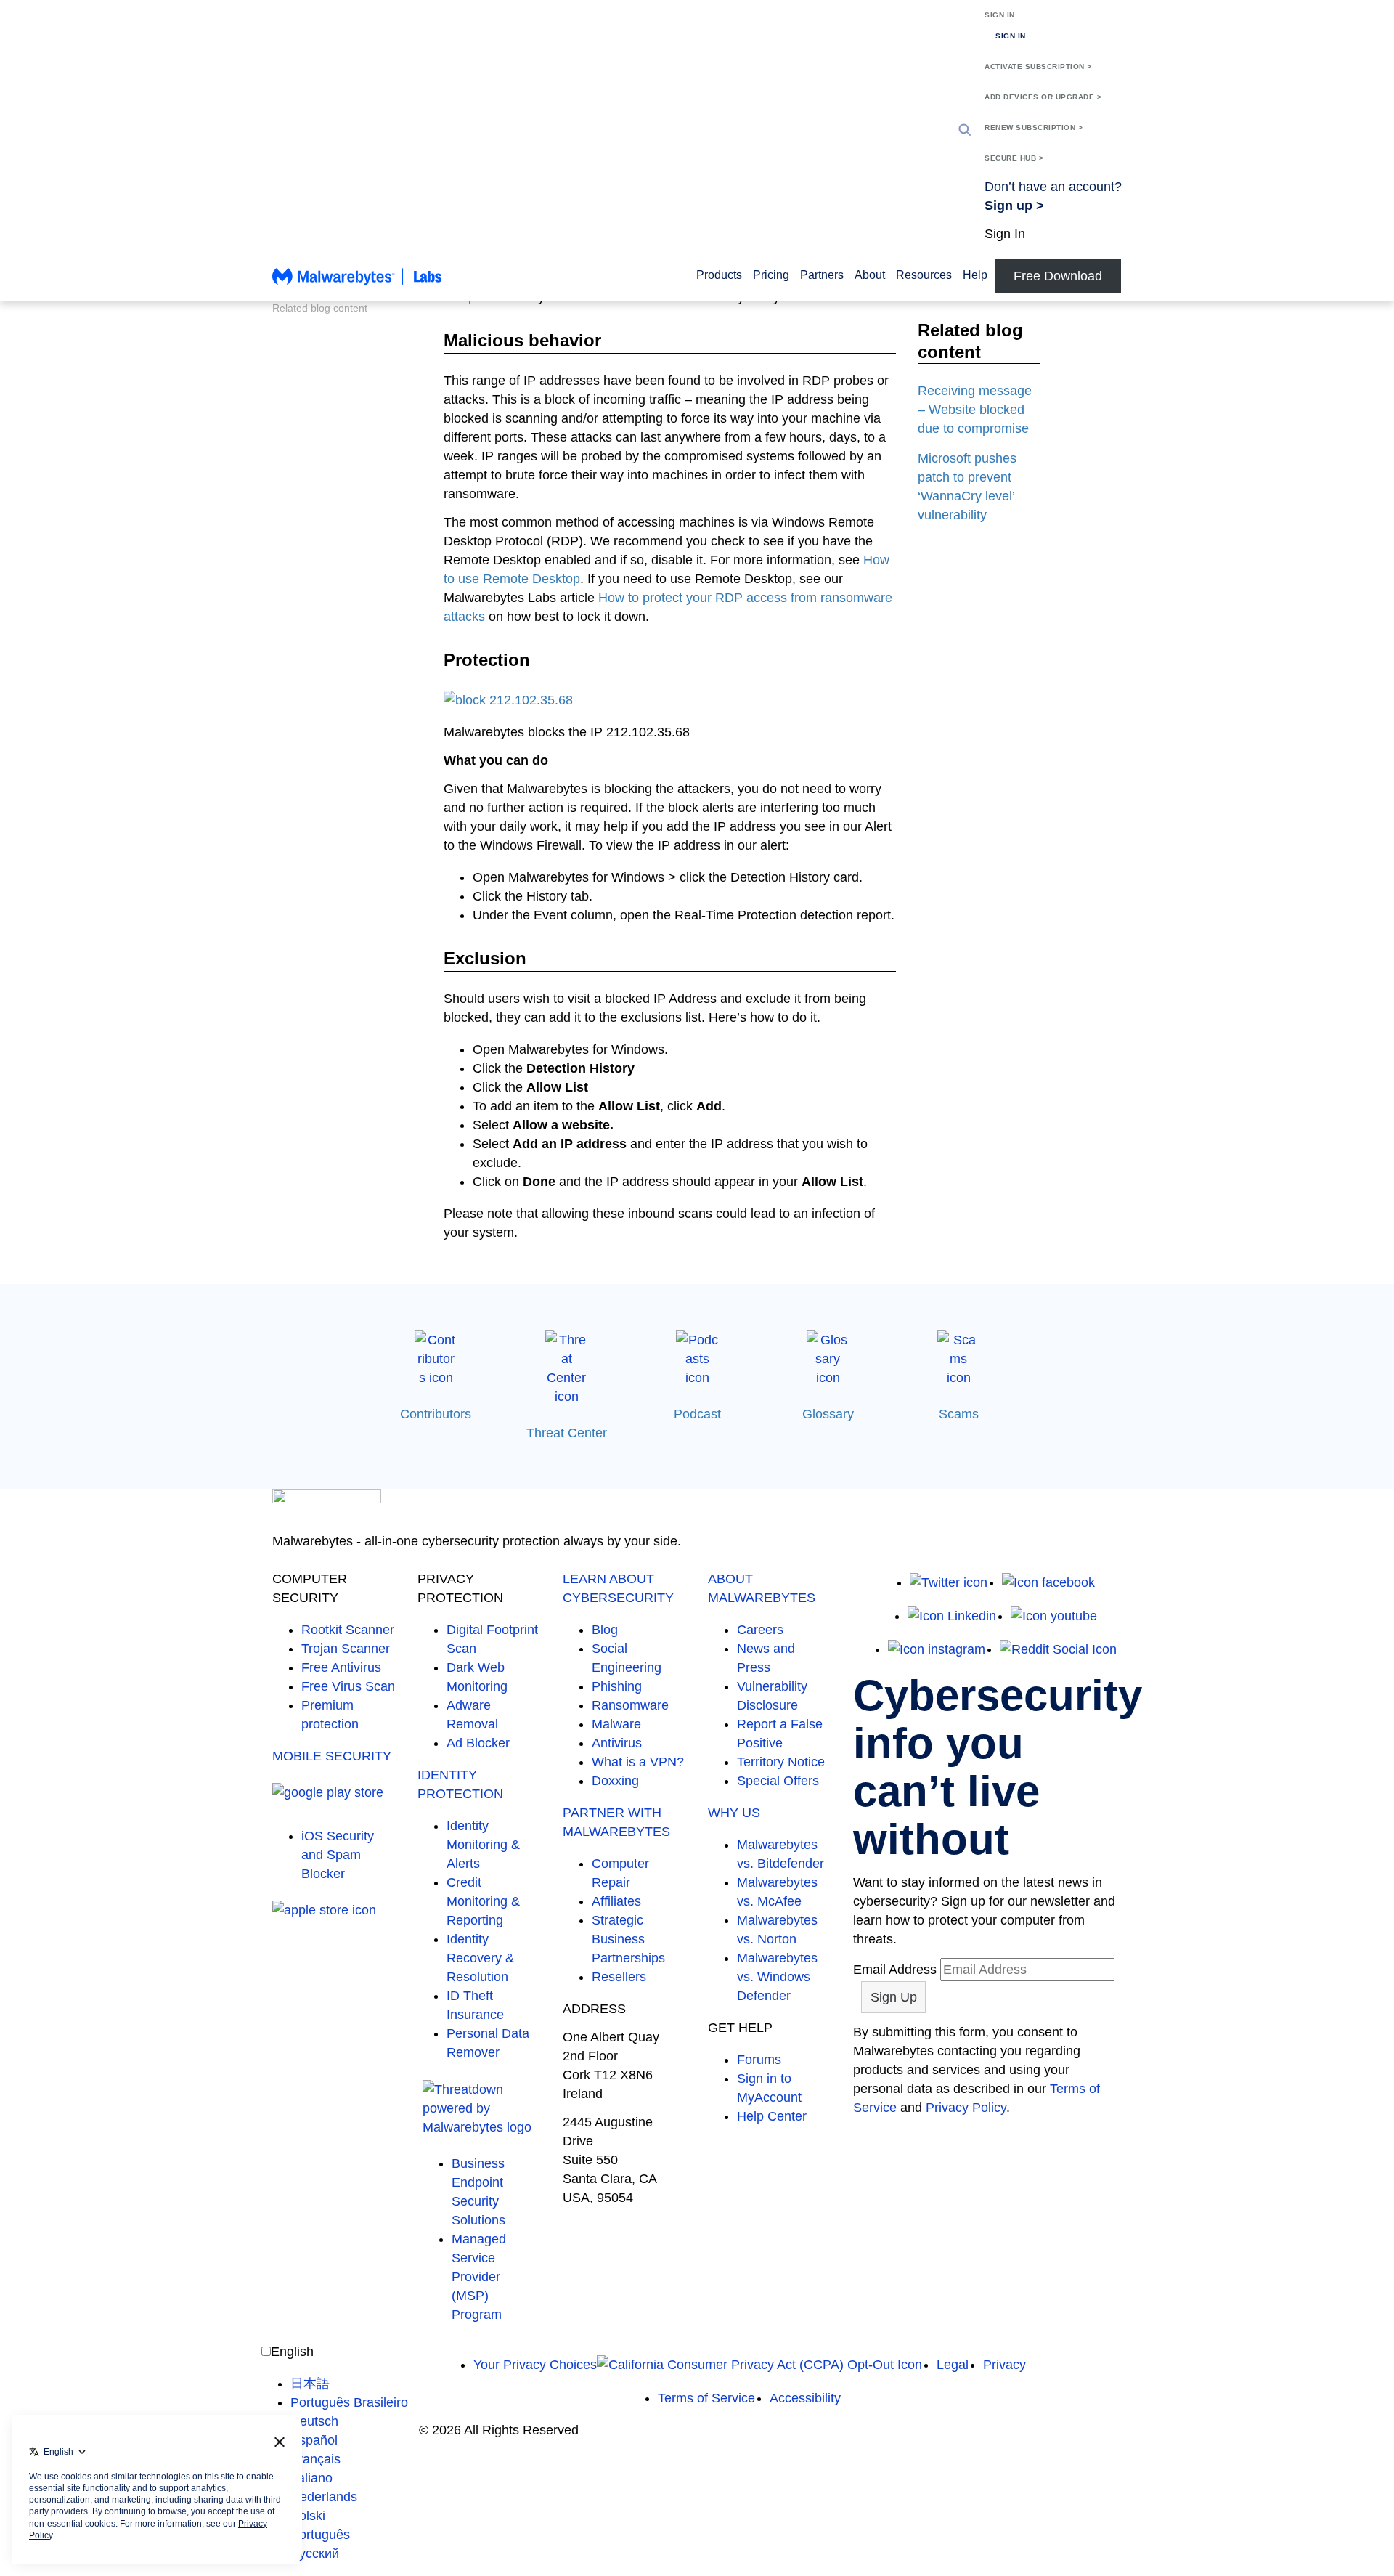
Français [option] (315, 2459)
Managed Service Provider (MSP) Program (479, 2277)
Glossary (828, 1414)
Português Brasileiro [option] (349, 2402)
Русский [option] (315, 2553)
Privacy (1004, 2365)
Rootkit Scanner (348, 1630)
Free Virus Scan (348, 1686)
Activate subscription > (1038, 66)
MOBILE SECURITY (332, 1756)
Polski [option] (308, 2516)
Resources (924, 275)
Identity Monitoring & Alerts (483, 1845)
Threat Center (567, 1433)
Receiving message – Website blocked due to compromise (975, 410)
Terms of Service (706, 2398)
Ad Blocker (478, 1743)
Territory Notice (781, 1762)
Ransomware (630, 1705)
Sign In (1000, 15)
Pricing (771, 275)
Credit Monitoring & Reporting (483, 1901)
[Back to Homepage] (357, 283)
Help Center (772, 2116)
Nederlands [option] (324, 2497)
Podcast (697, 1414)
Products (719, 275)
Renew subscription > (1034, 127)
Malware (616, 1724)
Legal (953, 2365)
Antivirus (617, 1743)
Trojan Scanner (346, 1649)
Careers (760, 1630)
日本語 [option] (310, 2384)
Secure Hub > (1014, 158)
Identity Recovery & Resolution (480, 1958)
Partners (822, 275)
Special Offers (778, 1781)
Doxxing (615, 1781)
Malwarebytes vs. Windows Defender (777, 1977)
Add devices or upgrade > (1043, 97)
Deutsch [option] (314, 2421)
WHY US (734, 1813)
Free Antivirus (341, 1667)
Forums (759, 2060)
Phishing (617, 1686)
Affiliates (616, 1901)
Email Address (895, 1970)
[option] (349, 2384)
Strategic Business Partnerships (628, 1939)
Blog (605, 1630)
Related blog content (320, 308)
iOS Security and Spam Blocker (338, 1855)
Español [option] (314, 2440)
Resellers (619, 1977)
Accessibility (805, 2398)
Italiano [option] (311, 2478)
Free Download (1058, 276)
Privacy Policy (966, 2108)
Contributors (436, 1414)
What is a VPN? (638, 1762)
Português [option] (320, 2535)
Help (975, 275)
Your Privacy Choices (535, 2365)
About (870, 275)
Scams (959, 1414)
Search (965, 130)
